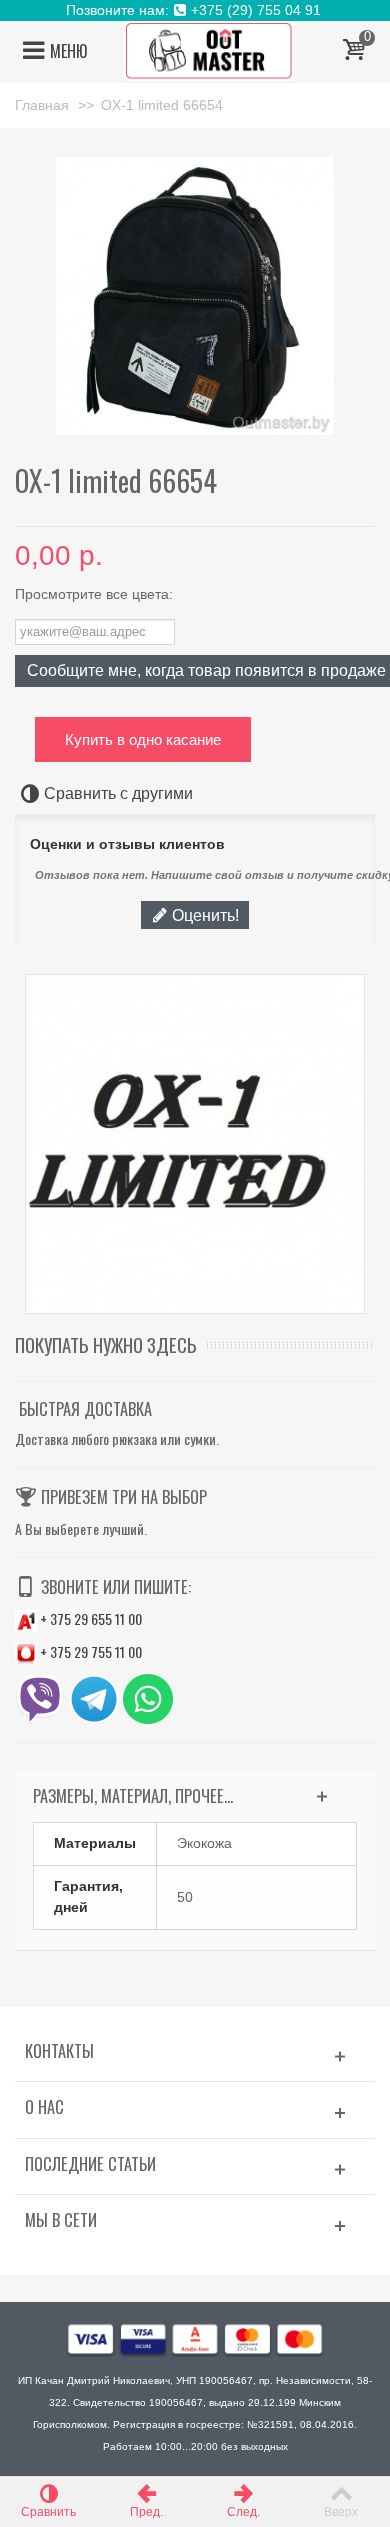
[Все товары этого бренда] (195, 1144)
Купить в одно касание (143, 739)
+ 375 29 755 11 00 (89, 1651)
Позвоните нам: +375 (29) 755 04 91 (195, 10)
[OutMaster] (209, 50)
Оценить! (203, 915)
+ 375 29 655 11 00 (89, 1618)
